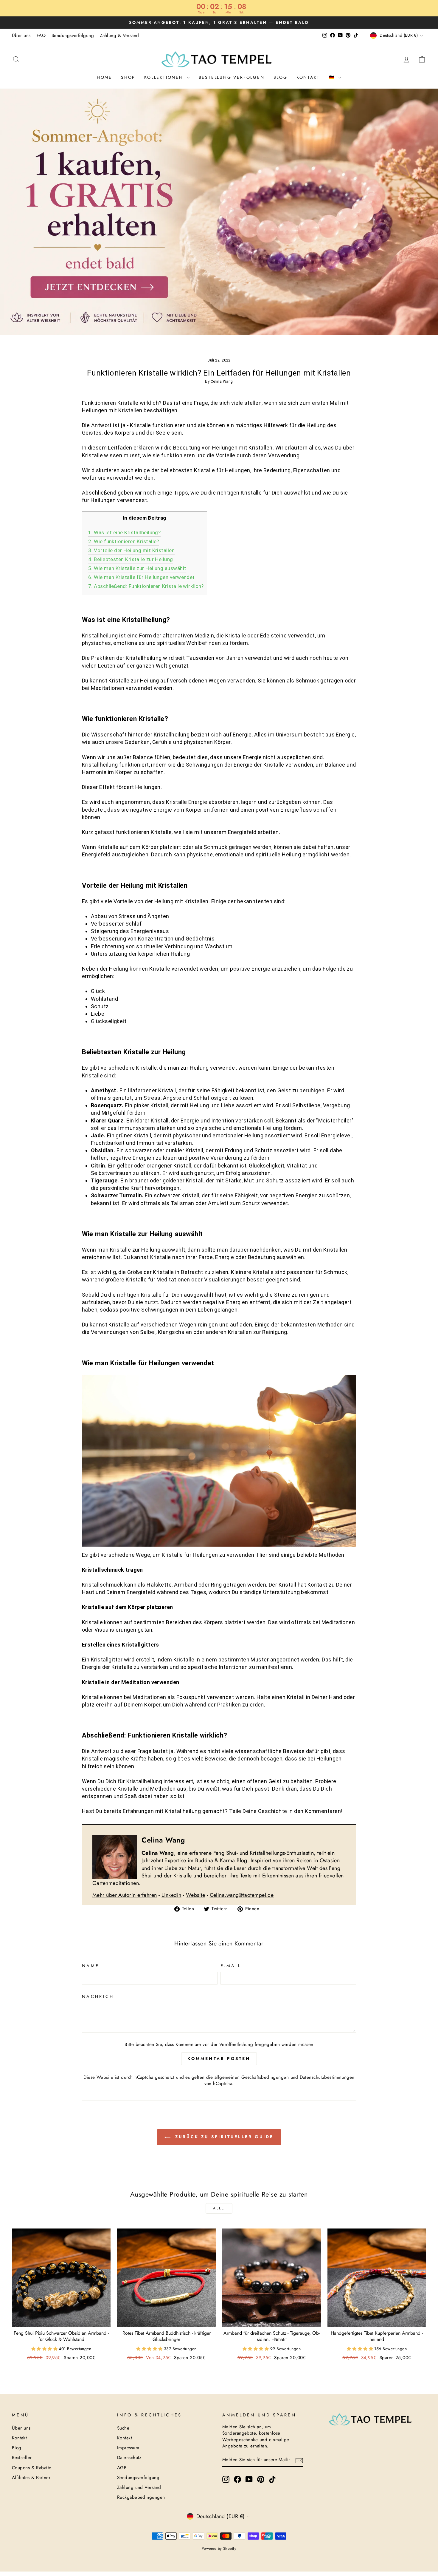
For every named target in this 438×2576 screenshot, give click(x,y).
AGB (122, 2468)
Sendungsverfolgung (73, 35)
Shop (128, 77)
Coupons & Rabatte (32, 2468)
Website (195, 1895)
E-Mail (231, 1966)
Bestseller (22, 2458)
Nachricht (100, 1996)
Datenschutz (129, 2458)
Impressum (128, 2448)
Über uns (21, 35)
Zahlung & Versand (119, 35)
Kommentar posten (219, 2058)
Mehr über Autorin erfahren (125, 1895)
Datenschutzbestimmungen (327, 2077)
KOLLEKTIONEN (165, 77)
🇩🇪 (333, 77)
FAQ (41, 35)
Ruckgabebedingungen (141, 2497)
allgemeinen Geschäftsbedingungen (252, 2077)
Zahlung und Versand (139, 2487)
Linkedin (171, 1895)
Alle (219, 2208)
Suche (123, 2428)
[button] (45, 2349)
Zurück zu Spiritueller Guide (223, 2137)
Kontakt (308, 77)
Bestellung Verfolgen (232, 77)
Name (91, 1966)
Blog (281, 77)
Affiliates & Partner (31, 2478)
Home (104, 77)
